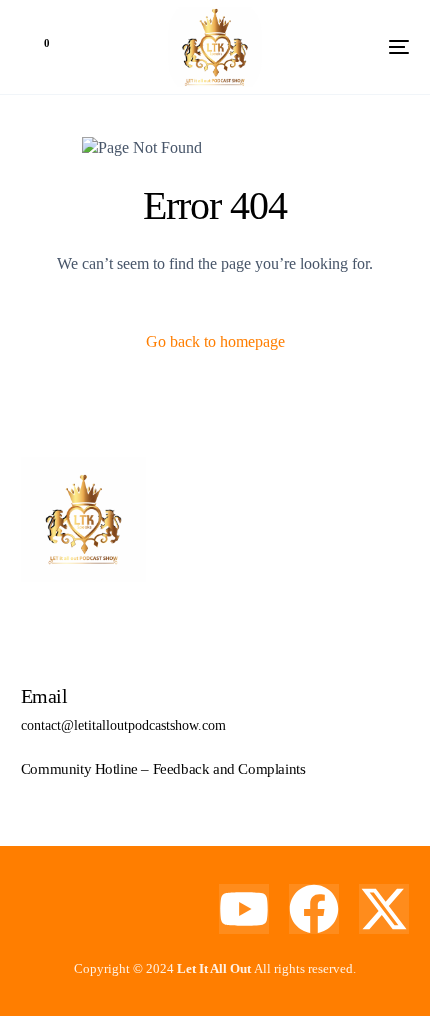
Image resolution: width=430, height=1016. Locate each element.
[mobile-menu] (369, 47)
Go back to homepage (215, 341)
